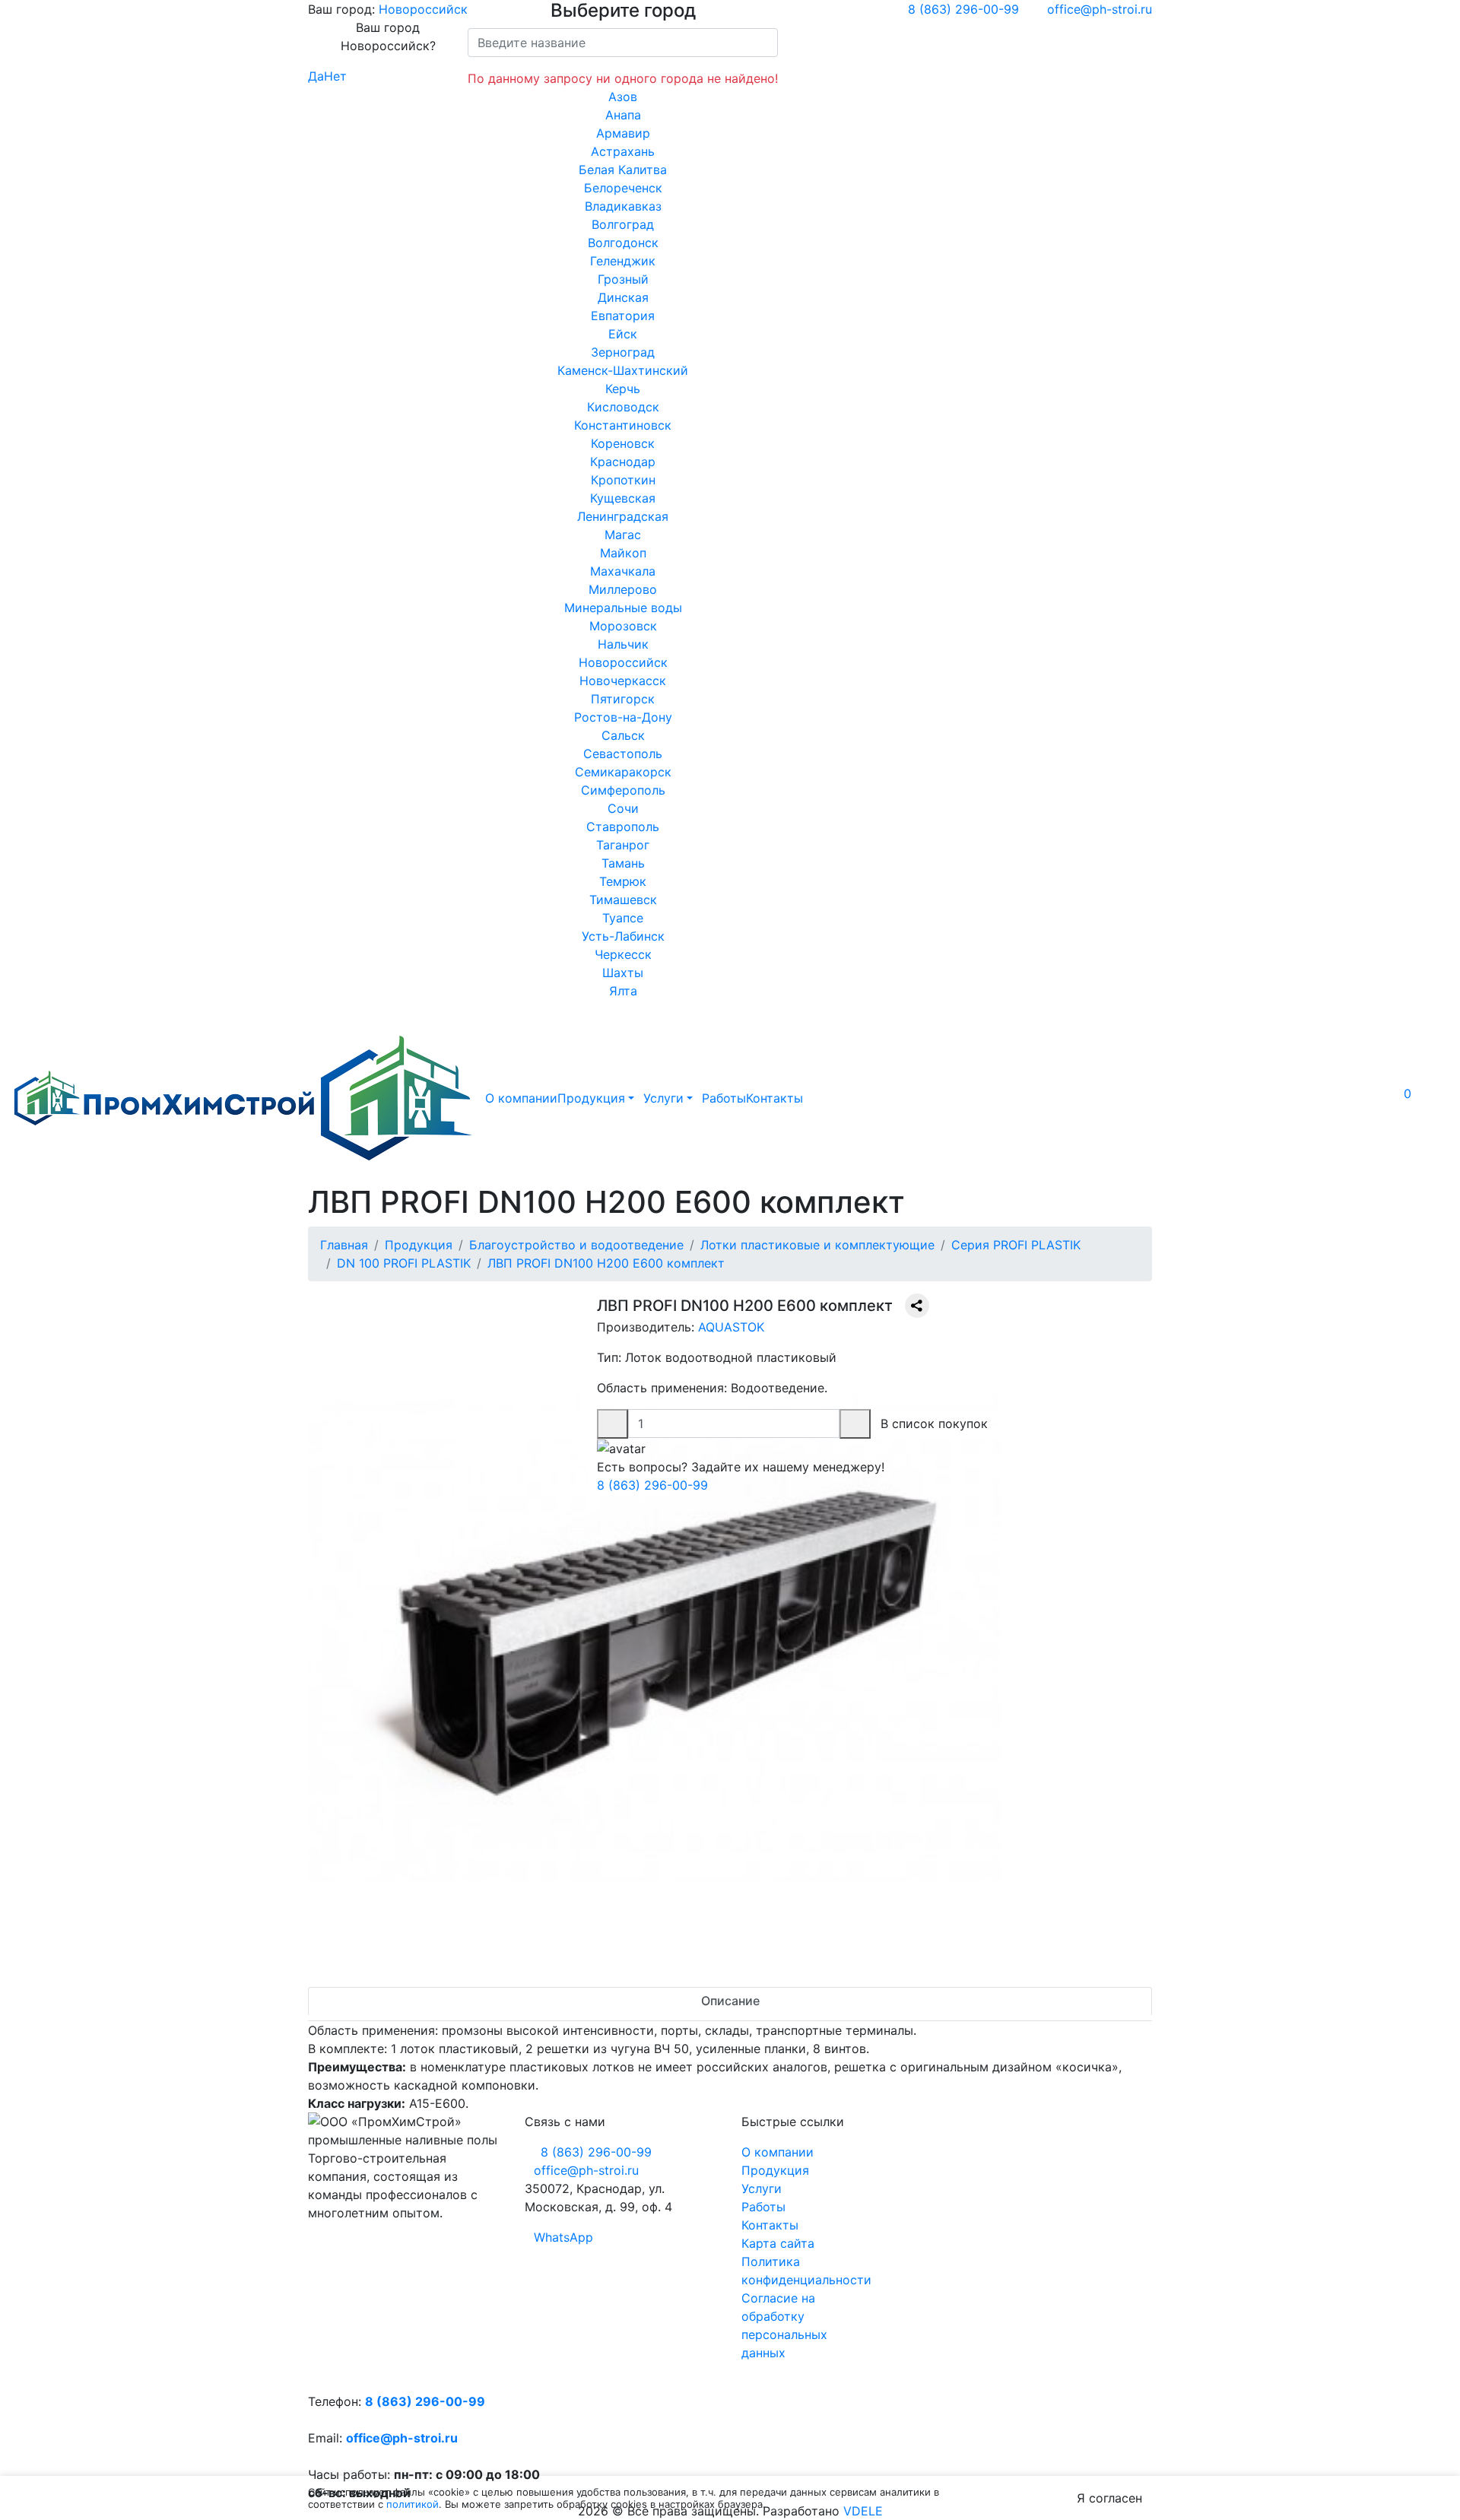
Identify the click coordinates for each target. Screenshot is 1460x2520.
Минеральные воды (623, 608)
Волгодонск (623, 243)
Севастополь (623, 754)
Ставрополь (623, 827)
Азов (623, 97)
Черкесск (623, 954)
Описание (730, 2001)
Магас (623, 535)
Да (316, 76)
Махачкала (623, 571)
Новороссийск (423, 9)
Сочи (623, 808)
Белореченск (623, 188)
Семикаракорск (623, 772)
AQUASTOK (731, 1327)
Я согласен (1109, 2498)
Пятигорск (623, 699)
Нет (335, 76)
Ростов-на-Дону (623, 717)
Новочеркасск (623, 681)
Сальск (623, 735)
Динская (623, 297)
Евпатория (623, 316)
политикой (413, 2504)
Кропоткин (623, 480)
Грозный (623, 279)
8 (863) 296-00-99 (652, 1485)
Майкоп (623, 553)
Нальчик (623, 644)
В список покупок (934, 1423)
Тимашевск (623, 900)
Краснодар (623, 462)
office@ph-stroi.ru (402, 2438)
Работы (724, 1098)
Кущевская (623, 498)
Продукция (591, 1098)
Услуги (663, 1098)
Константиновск (623, 425)
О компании (521, 1098)
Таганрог (623, 845)
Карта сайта (778, 2243)
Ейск (623, 334)
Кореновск (623, 443)
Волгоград (623, 224)
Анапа (623, 115)
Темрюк (623, 881)
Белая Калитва (623, 170)
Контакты (774, 1098)
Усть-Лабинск (623, 936)
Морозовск (623, 626)
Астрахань (623, 151)
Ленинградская (623, 516)
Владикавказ (623, 206)
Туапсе (623, 918)
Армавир (623, 133)
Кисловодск (623, 407)
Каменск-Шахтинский (623, 370)
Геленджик (623, 261)
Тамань (623, 863)
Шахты (623, 973)
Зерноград (623, 352)
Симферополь (623, 790)
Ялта (623, 991)
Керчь (623, 389)
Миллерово (623, 589)
